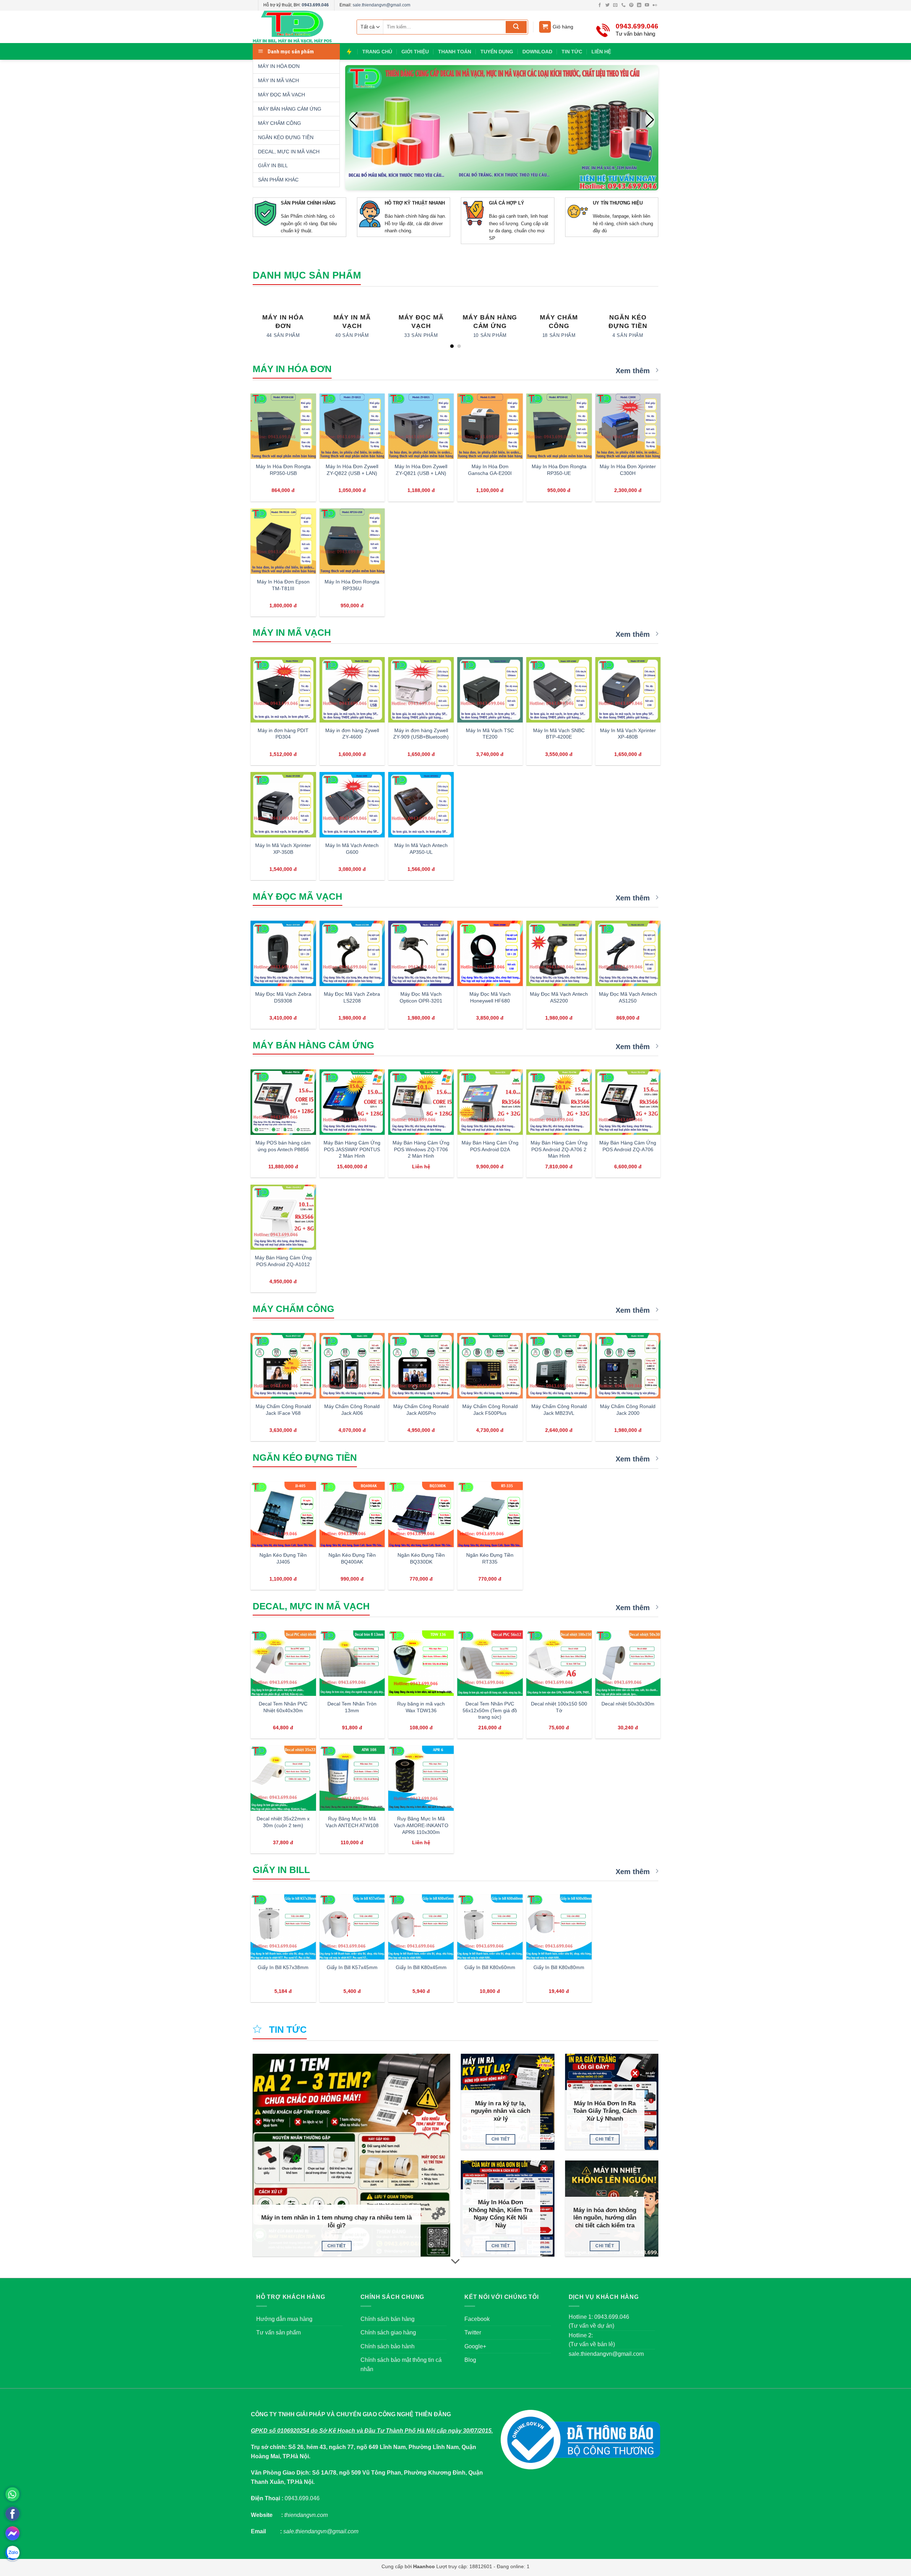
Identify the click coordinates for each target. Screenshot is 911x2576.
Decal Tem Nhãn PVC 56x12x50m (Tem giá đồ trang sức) (490, 1710)
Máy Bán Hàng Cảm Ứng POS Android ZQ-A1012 (283, 1261)
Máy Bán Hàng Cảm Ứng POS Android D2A (490, 1146)
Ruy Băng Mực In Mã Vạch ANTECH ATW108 (352, 1822)
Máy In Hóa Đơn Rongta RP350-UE (559, 470)
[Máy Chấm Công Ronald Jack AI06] (352, 1366)
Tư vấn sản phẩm (278, 2332)
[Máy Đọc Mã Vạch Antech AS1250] (628, 953)
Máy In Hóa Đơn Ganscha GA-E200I (490, 470)
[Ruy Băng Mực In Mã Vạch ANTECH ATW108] (352, 1778)
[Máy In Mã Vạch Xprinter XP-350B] (283, 805)
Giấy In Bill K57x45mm (352, 1967)
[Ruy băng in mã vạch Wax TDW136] (421, 1663)
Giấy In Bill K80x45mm (421, 1967)
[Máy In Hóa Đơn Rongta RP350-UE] (559, 426)
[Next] (658, 324)
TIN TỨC (572, 52)
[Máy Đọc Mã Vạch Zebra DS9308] (283, 953)
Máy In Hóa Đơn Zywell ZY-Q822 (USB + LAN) (352, 470)
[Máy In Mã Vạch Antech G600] (352, 805)
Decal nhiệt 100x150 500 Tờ (559, 1707)
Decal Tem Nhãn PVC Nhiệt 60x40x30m (283, 1707)
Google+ (475, 2346)
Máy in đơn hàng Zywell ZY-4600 (352, 734)
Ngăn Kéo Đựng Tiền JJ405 (283, 1558)
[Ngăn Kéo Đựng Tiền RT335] (490, 1514)
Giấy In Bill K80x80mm (559, 1967)
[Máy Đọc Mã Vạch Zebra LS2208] (352, 953)
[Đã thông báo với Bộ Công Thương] (580, 2440)
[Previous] (253, 324)
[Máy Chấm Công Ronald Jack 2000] (628, 1366)
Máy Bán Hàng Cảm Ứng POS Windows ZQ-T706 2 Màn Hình (421, 1149)
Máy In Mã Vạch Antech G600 (352, 849)
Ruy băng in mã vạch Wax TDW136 (421, 1707)
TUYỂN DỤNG (497, 52)
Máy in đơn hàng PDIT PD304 (283, 734)
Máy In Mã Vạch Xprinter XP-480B (628, 734)
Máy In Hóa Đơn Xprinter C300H (628, 470)
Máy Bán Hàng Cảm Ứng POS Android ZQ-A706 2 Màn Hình (559, 1149)
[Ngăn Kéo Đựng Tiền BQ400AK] (352, 1514)
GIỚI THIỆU (415, 52)
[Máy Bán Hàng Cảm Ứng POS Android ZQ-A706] (628, 1102)
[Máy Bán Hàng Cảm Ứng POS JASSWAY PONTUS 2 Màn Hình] (352, 1102)
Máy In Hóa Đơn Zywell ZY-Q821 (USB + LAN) (421, 470)
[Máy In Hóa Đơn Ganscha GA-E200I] (490, 426)
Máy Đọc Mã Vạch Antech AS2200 (559, 997)
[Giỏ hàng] (545, 27)
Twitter (473, 2332)
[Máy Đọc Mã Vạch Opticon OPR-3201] (421, 953)
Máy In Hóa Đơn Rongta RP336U (352, 585)
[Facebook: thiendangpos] (12, 2514)
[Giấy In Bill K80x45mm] (421, 1927)
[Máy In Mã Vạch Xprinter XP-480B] (628, 690)
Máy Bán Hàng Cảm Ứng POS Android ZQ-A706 (628, 1146)
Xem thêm (634, 371)
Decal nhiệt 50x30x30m (628, 1704)
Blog (470, 2360)
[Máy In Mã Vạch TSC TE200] (490, 690)
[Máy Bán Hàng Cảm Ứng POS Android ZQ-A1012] (283, 1217)
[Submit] (516, 27)
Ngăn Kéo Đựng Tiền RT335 (490, 1558)
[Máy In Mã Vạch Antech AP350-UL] (421, 805)
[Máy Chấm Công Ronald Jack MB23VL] (559, 1366)
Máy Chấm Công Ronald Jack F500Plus (490, 1410)
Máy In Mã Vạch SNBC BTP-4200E (559, 734)
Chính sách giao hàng (388, 2332)
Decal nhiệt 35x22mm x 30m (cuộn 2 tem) (283, 1822)
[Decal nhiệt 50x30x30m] (628, 1663)
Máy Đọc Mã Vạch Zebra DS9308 (283, 997)
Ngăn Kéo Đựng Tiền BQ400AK (352, 1558)
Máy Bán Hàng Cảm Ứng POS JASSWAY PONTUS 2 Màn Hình (352, 1149)
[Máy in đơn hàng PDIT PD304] (283, 690)
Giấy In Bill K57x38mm (283, 1967)
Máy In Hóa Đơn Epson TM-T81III (283, 585)
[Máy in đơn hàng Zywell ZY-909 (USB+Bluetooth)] (421, 690)
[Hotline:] (12, 2494)
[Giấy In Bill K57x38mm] (283, 1927)
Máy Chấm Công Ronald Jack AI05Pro (421, 1410)
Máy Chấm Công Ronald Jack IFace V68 (283, 1410)
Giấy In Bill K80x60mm (490, 1967)
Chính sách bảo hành (388, 2346)
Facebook (477, 2319)
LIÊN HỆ (601, 52)
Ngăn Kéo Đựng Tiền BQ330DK (421, 1558)
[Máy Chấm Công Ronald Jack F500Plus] (490, 1366)
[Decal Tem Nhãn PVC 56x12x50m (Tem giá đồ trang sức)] (490, 1663)
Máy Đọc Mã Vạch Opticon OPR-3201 (421, 997)
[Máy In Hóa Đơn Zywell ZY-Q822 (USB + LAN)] (352, 426)
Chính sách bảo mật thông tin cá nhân (401, 2365)
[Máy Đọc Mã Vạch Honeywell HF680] (490, 953)
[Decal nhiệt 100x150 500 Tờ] (559, 1663)
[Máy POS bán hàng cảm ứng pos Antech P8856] (283, 1102)
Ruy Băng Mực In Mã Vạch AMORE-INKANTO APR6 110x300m (421, 1825)
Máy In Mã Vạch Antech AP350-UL (421, 849)
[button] (650, 120)
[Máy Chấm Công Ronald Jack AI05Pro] (421, 1366)
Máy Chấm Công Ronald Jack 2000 (628, 1410)
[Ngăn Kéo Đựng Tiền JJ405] (283, 1514)
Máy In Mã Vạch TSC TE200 (490, 734)
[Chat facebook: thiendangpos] (12, 2533)
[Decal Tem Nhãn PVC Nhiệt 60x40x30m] (283, 1663)
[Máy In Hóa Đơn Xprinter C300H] (628, 426)
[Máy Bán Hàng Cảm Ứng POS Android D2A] (490, 1102)
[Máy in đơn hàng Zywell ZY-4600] (352, 690)
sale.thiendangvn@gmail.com (381, 5)
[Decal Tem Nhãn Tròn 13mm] (352, 1663)
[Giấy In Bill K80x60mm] (490, 1927)
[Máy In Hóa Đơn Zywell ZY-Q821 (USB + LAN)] (421, 426)
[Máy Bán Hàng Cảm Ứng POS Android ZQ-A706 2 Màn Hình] (559, 1102)
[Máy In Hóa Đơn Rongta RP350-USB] (283, 426)
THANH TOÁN (455, 52)
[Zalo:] (12, 2553)
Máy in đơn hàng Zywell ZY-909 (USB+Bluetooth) (421, 734)
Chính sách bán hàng (388, 2319)
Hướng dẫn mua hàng (284, 2319)
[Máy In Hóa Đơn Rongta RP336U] (352, 541)
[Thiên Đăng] (299, 27)
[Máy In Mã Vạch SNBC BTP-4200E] (559, 690)
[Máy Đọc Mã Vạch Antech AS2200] (559, 953)
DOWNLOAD (537, 52)
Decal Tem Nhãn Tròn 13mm (352, 1707)
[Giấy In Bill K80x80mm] (559, 1927)
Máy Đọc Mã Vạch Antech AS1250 (628, 997)
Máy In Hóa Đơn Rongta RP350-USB (283, 470)
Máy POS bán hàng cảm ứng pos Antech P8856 (283, 1146)
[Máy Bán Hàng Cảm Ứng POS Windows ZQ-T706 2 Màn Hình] (421, 1102)
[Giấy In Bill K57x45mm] (352, 1927)
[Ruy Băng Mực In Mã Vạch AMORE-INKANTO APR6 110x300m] (421, 1778)
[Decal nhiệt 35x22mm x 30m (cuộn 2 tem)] (283, 1778)
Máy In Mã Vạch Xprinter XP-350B (283, 849)
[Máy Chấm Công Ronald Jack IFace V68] (283, 1366)
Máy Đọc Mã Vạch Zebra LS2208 (352, 997)
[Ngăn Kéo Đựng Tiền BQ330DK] (421, 1514)
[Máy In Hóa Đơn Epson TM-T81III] (283, 541)
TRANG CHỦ (377, 52)
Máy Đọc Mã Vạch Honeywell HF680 (490, 997)
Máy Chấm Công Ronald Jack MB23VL (559, 1410)
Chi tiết (337, 2246)
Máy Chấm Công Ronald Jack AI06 (352, 1410)
